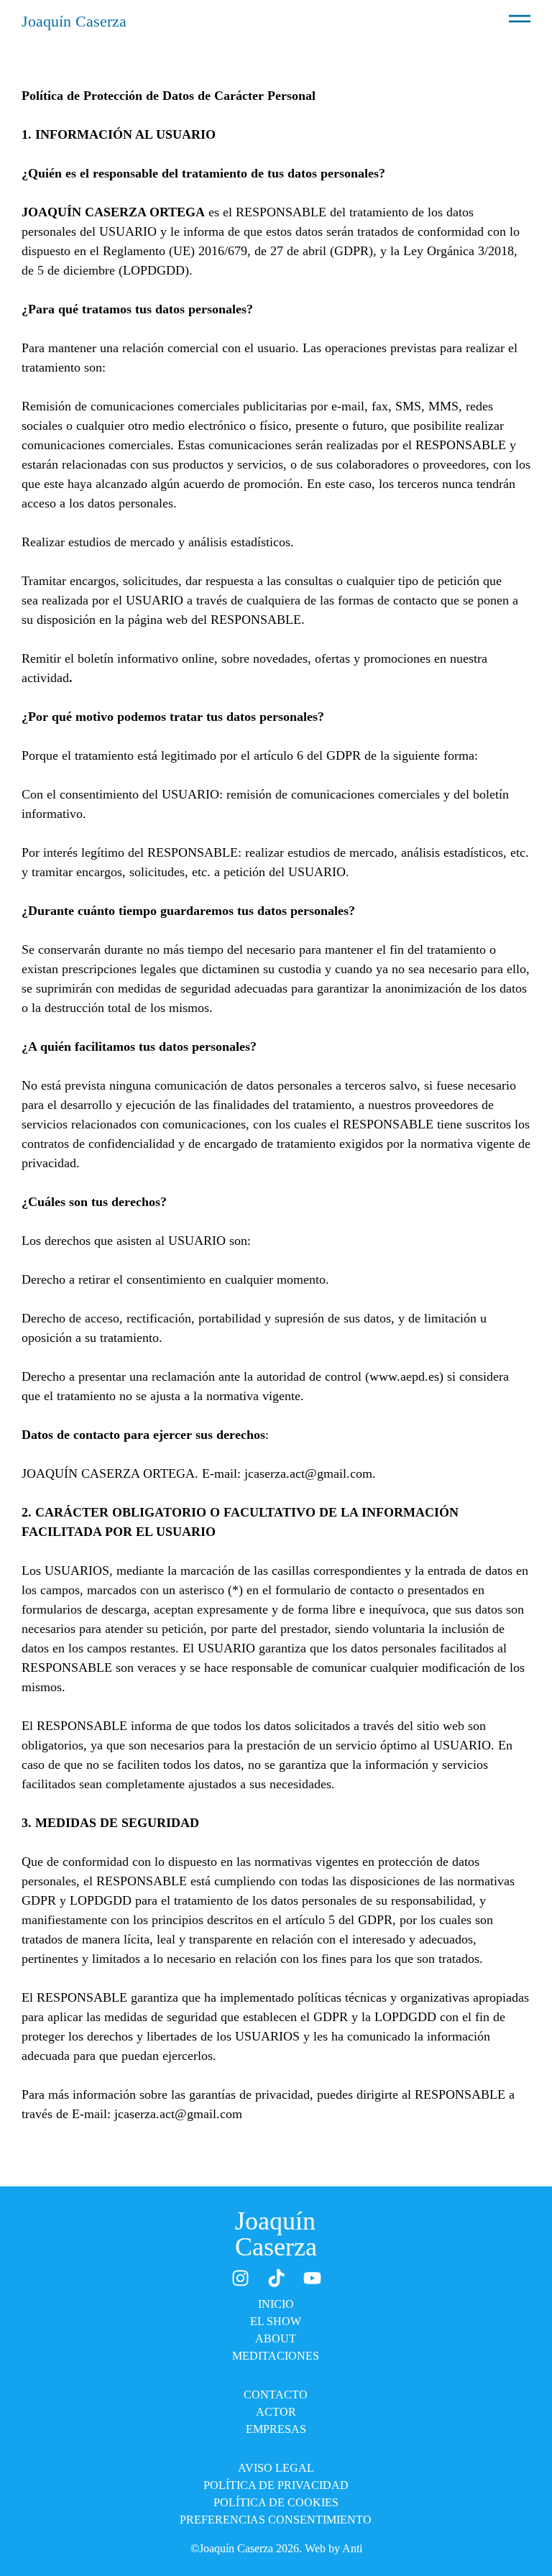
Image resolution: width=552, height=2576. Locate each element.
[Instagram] (240, 2278)
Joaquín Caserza (74, 21)
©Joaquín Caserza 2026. (248, 2548)
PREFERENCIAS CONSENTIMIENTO (276, 2520)
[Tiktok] (276, 2278)
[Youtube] (312, 2278)
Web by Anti (333, 2548)
